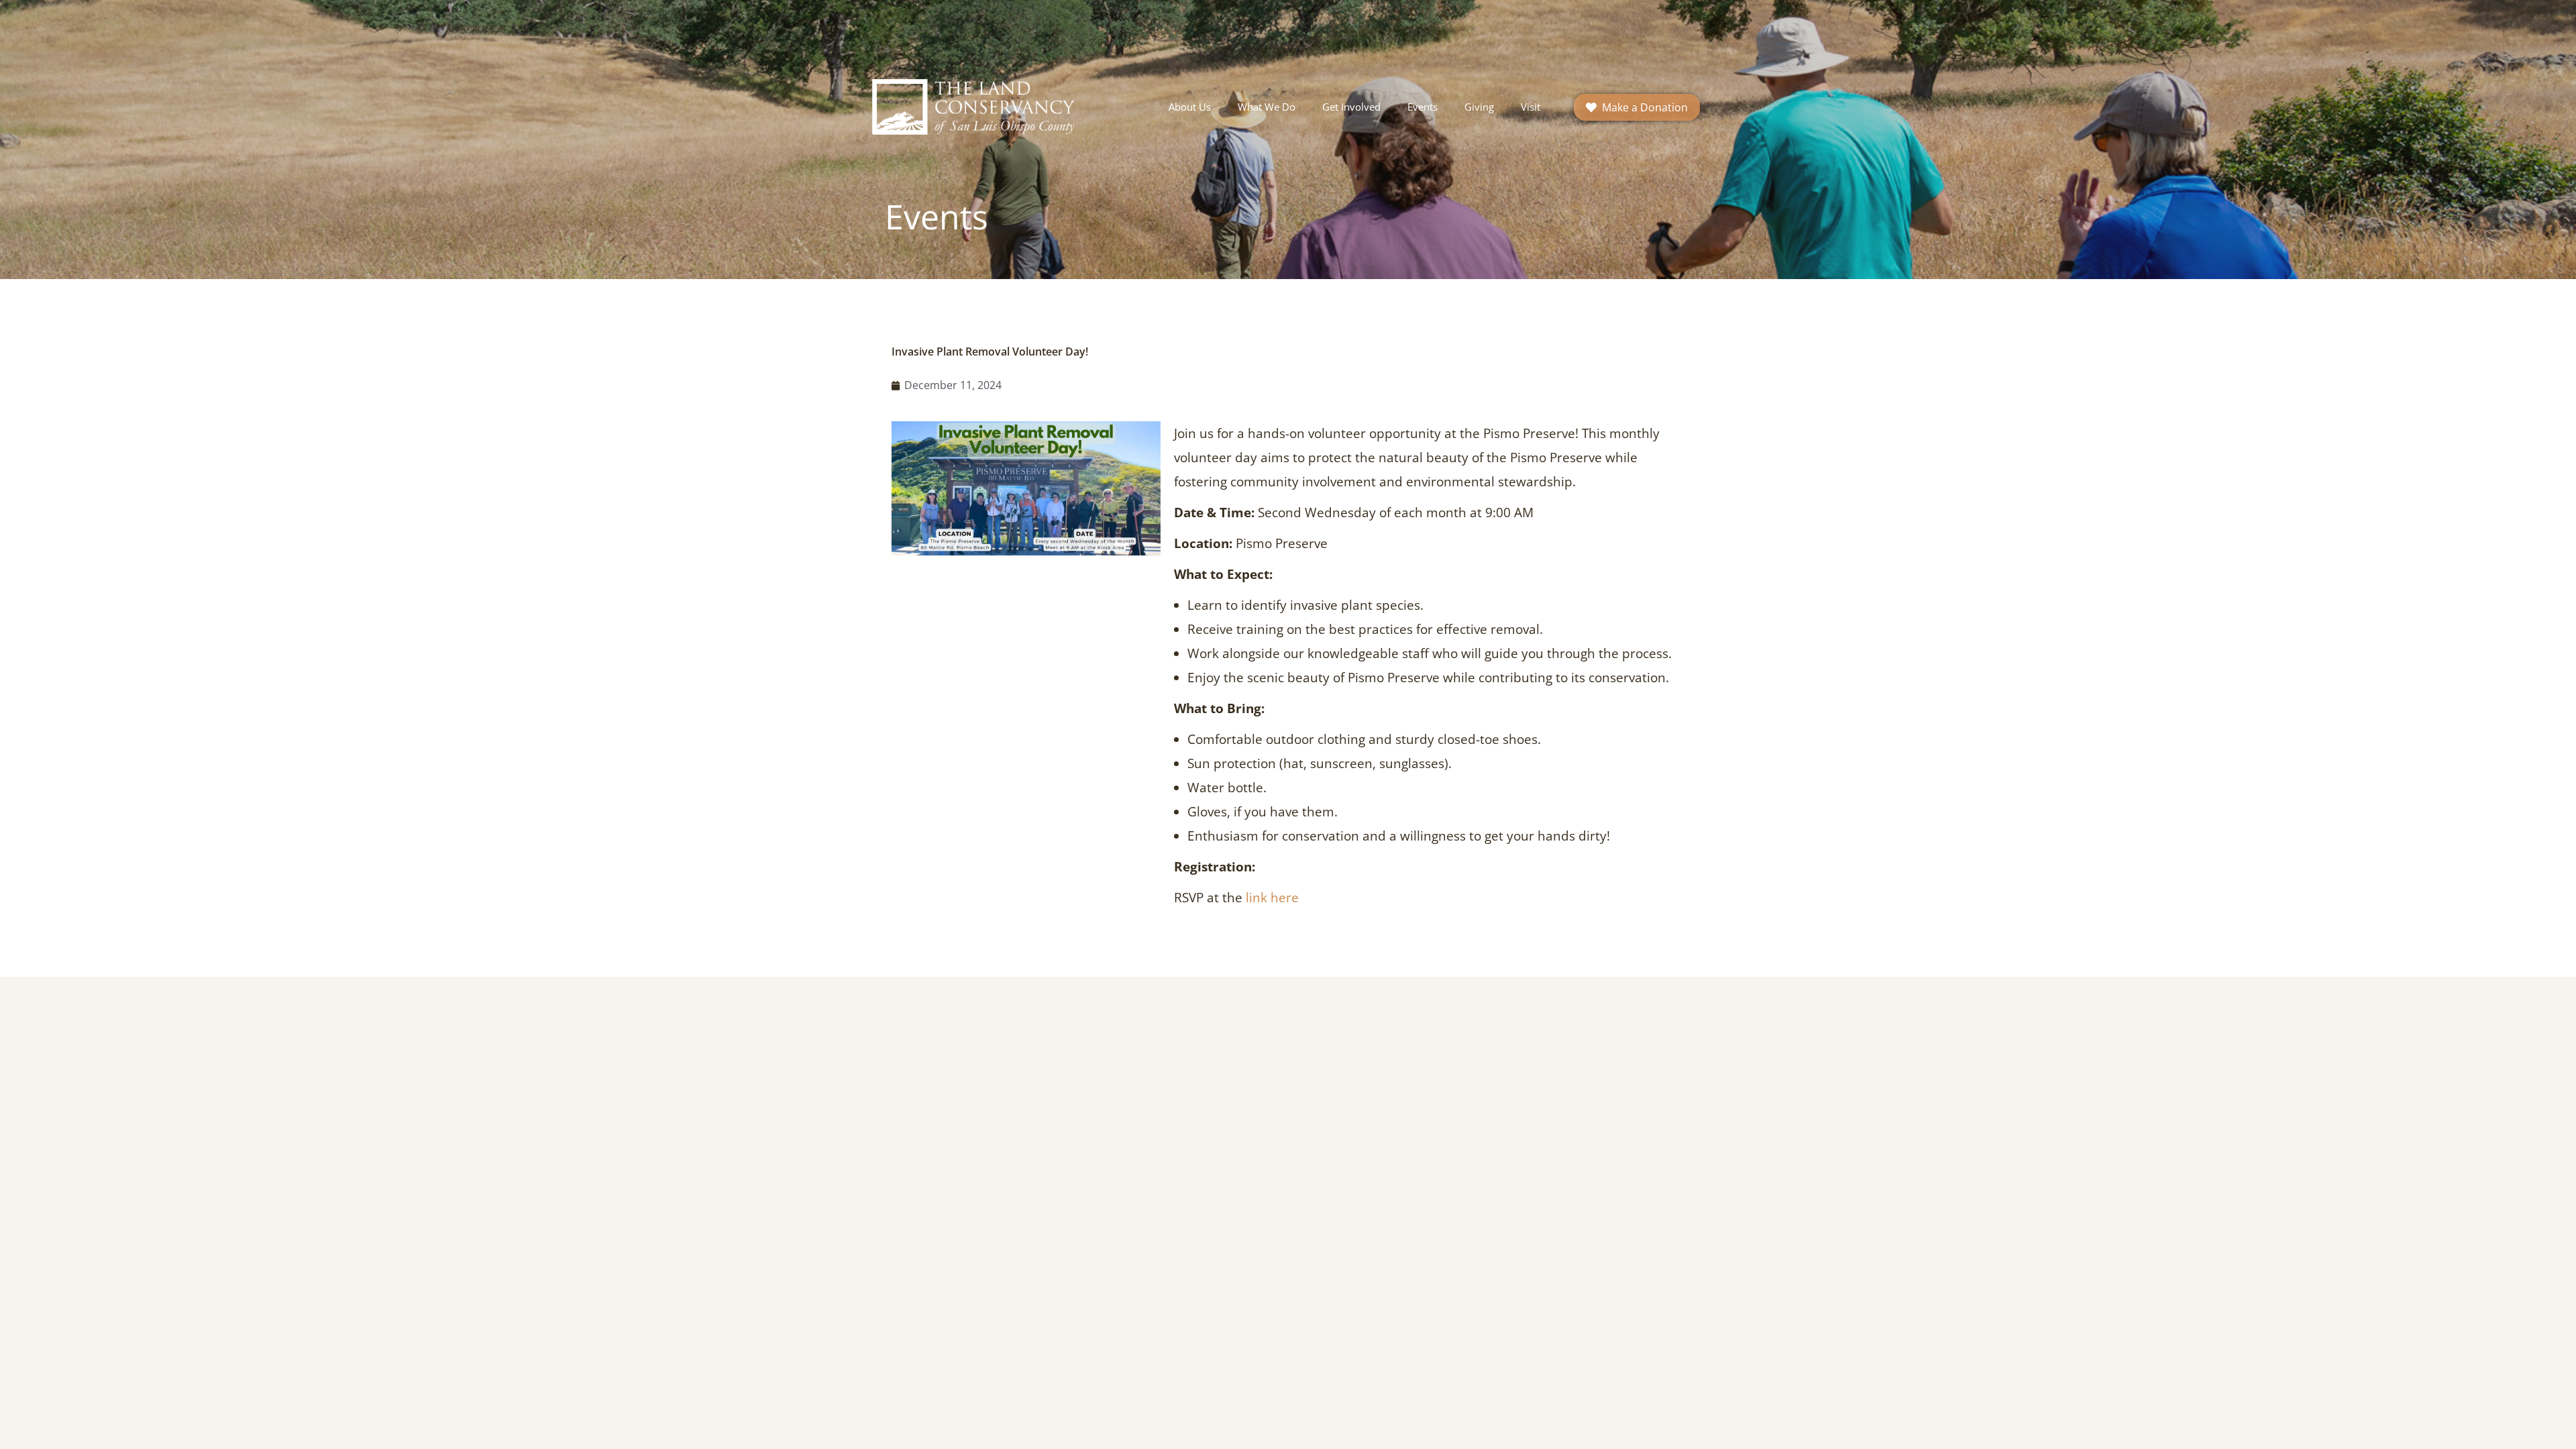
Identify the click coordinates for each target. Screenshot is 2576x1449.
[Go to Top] (2556, 1429)
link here (1272, 898)
